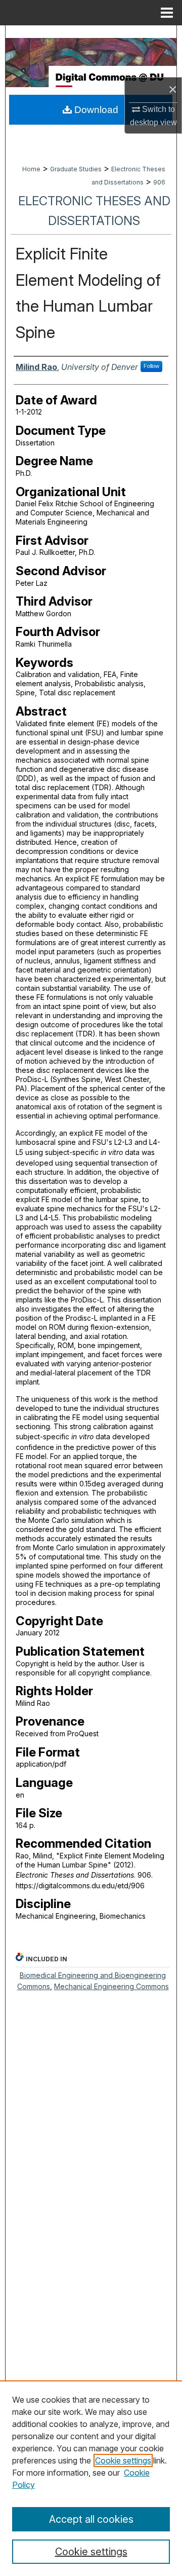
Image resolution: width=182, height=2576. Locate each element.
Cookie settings (123, 2460)
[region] (91, 2478)
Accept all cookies (91, 2519)
